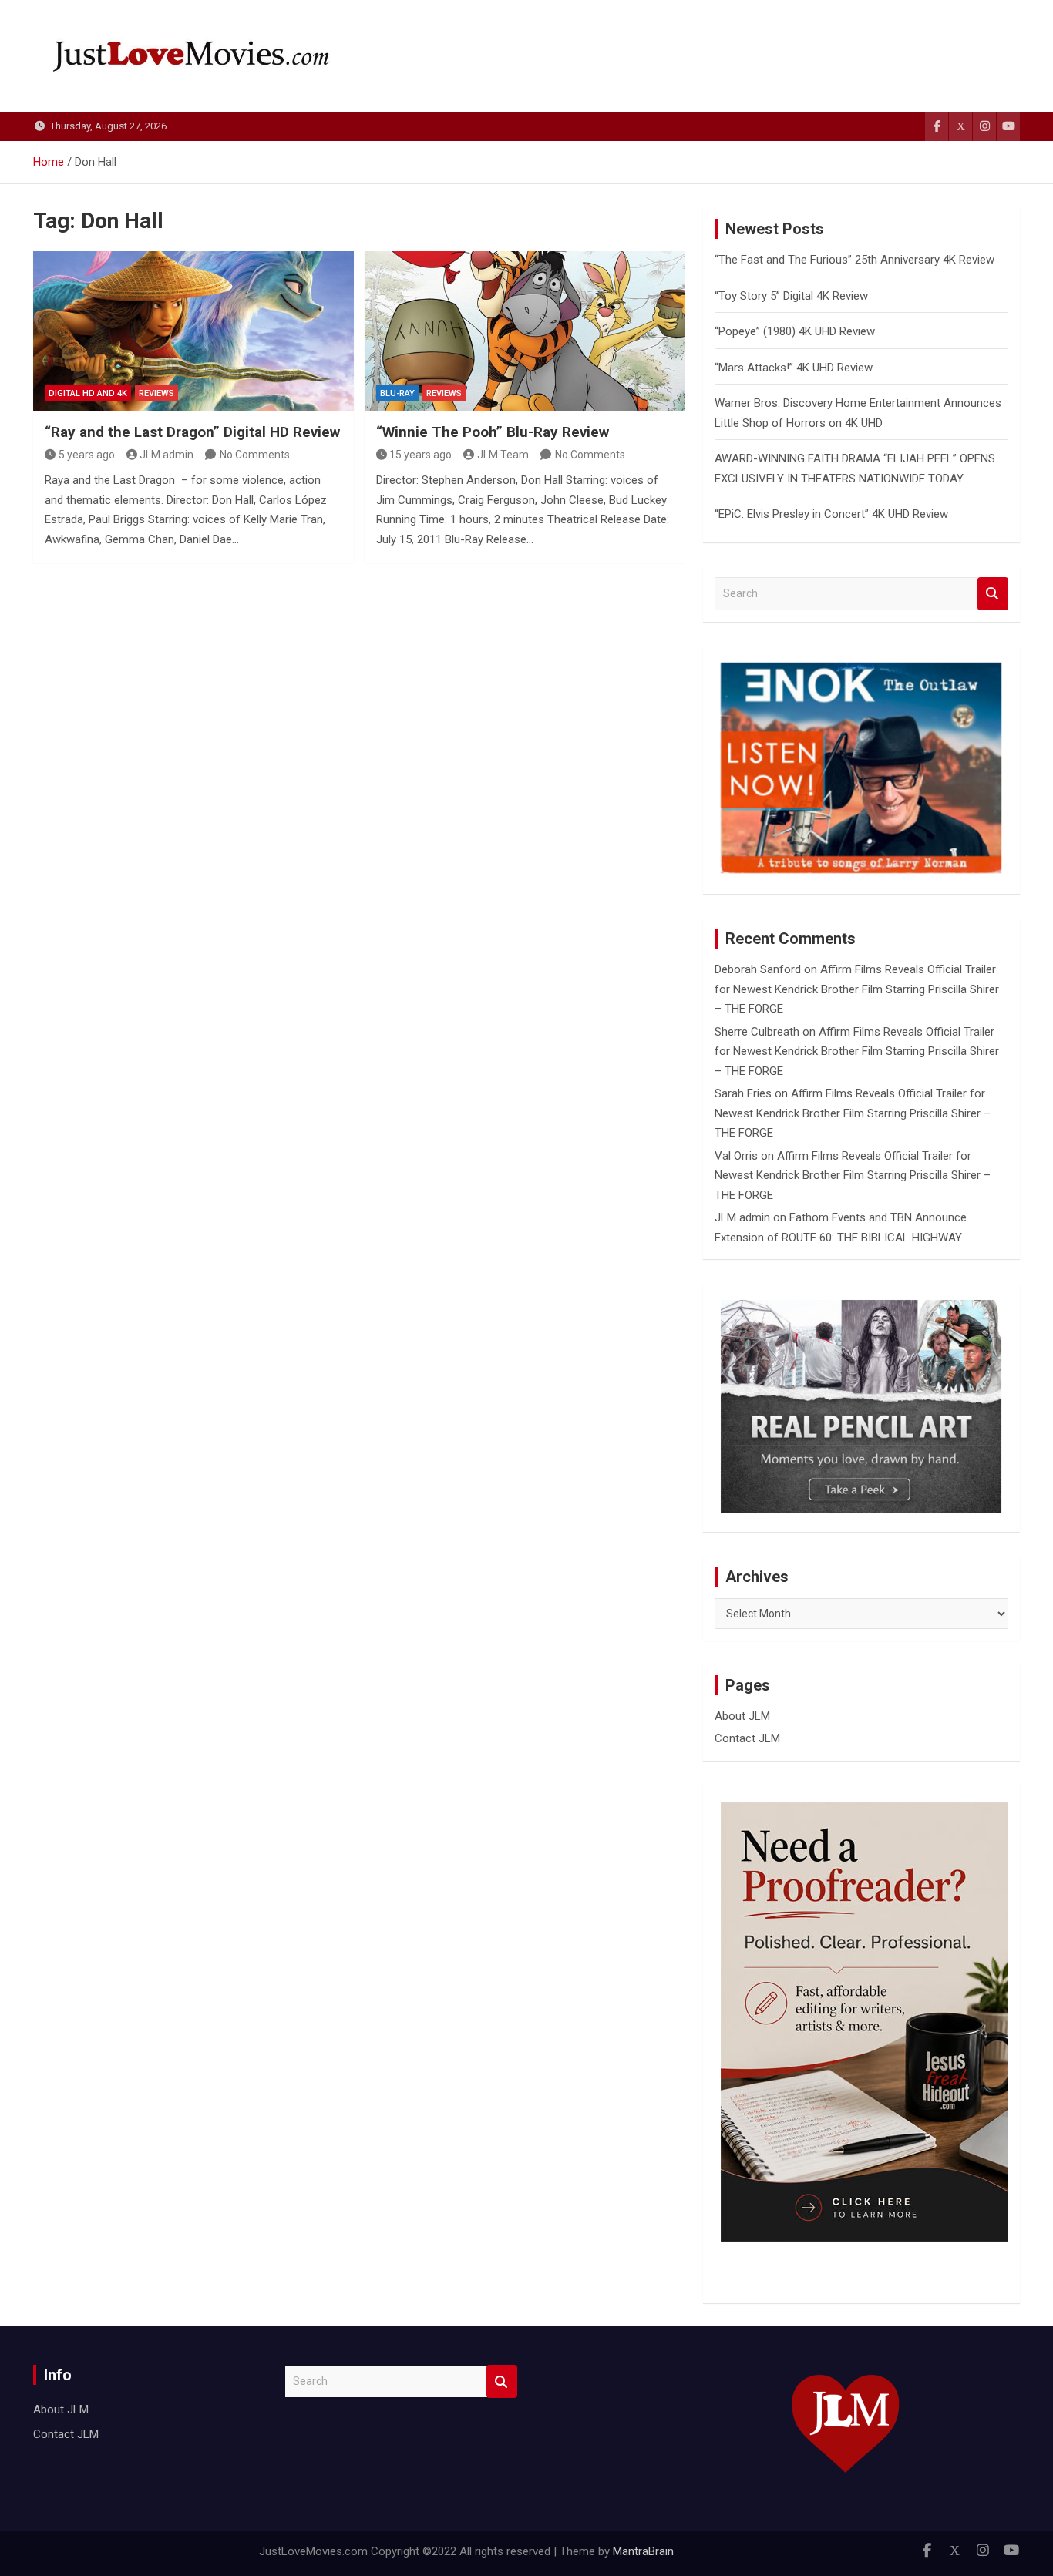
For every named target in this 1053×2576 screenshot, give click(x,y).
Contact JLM (747, 1738)
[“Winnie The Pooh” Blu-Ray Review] (525, 331)
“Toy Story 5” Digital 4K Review (791, 296)
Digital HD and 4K (88, 393)
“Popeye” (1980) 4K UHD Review (795, 331)
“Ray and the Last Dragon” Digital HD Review (192, 432)
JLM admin (167, 455)
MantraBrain (643, 2551)
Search (993, 594)
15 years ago (421, 455)
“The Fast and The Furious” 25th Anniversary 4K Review (855, 260)
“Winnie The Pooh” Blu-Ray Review (493, 432)
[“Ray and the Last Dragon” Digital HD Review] (193, 331)
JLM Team (503, 455)
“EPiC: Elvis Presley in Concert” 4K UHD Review (831, 514)
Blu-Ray (397, 393)
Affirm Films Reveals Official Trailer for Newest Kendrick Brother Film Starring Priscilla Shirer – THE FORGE (857, 989)
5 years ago (87, 455)
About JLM (742, 1716)
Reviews (156, 393)
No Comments (255, 455)
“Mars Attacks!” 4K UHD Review (794, 368)
